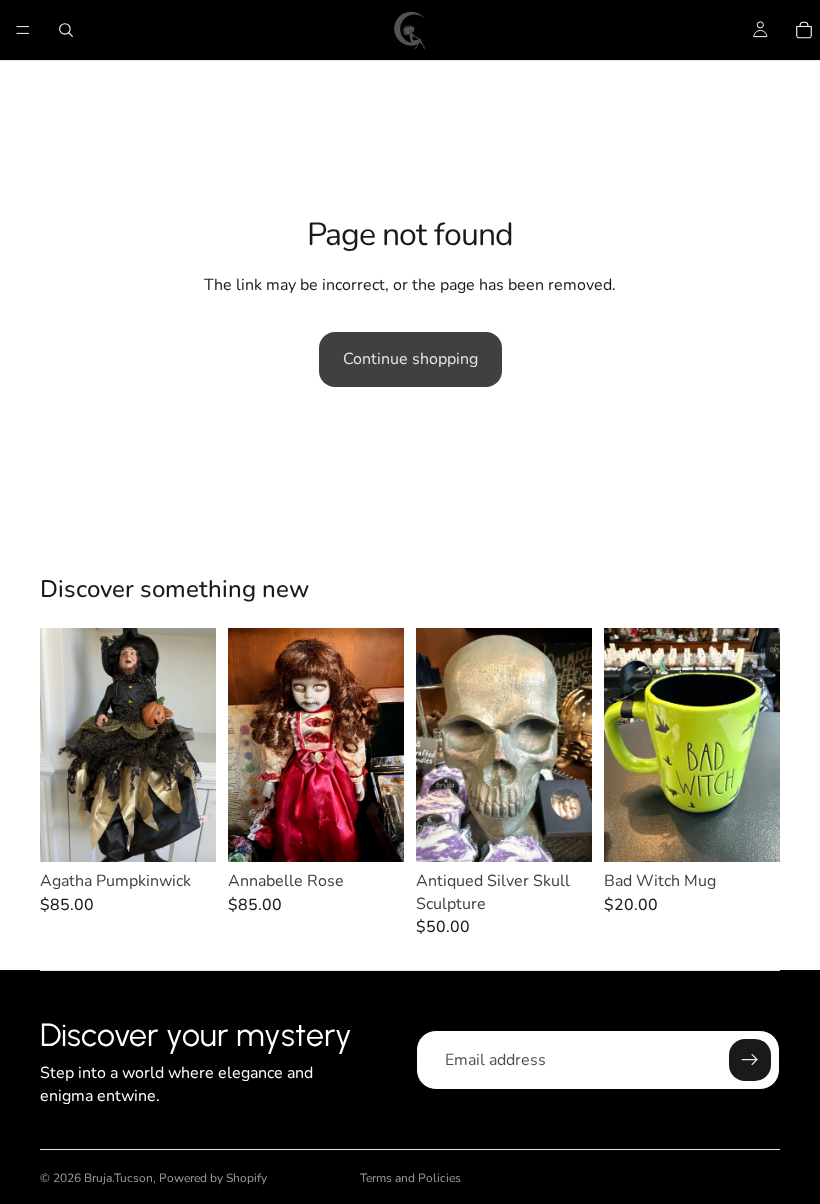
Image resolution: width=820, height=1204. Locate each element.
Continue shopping (410, 359)
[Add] (185, 832)
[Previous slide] (62, 745)
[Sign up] (750, 1060)
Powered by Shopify (213, 1178)
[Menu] (23, 30)
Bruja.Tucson (118, 1178)
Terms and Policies (410, 1178)
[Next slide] (194, 745)
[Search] (66, 30)
